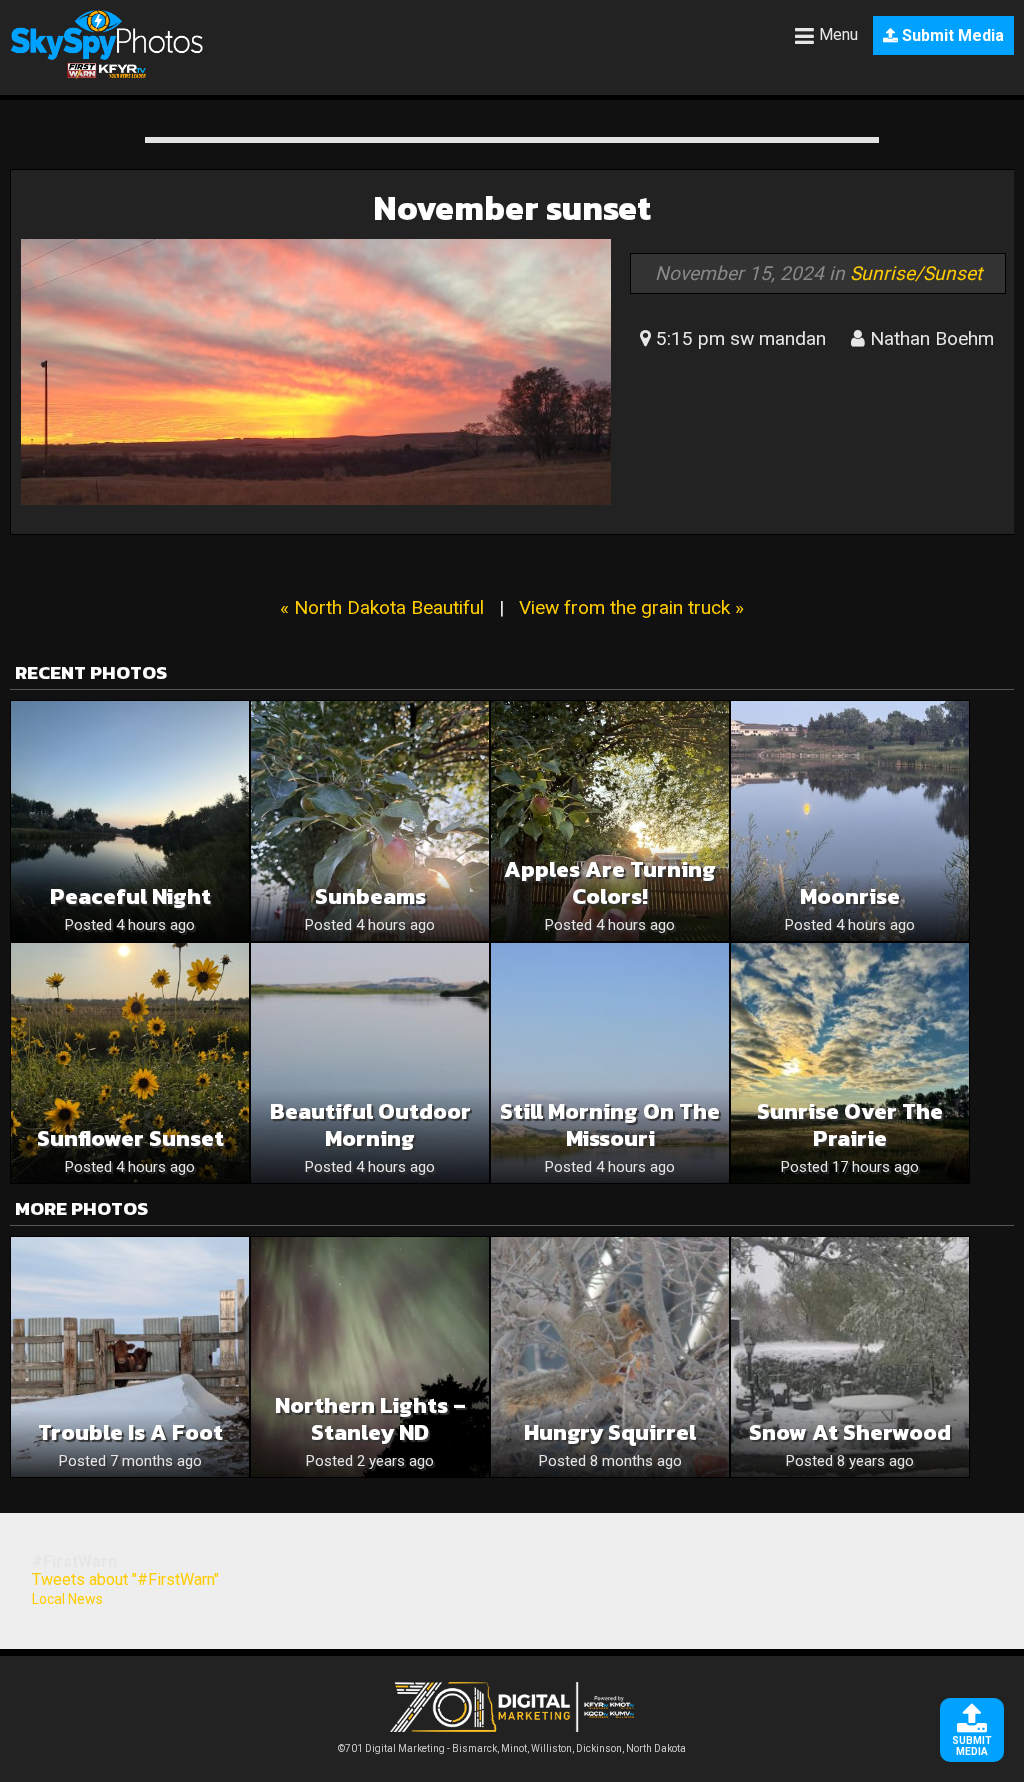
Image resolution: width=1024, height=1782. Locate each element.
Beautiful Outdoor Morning (370, 1125)
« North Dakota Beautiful (382, 607)
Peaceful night (130, 896)
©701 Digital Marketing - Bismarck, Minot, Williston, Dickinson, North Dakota (512, 1748)
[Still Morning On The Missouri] (610, 1063)
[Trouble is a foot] (130, 1357)
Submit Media (951, 35)
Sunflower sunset (130, 1138)
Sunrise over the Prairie (850, 1125)
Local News (67, 1599)
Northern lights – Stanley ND (370, 1419)
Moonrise (850, 896)
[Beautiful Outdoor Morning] (370, 1063)
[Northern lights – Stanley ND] (370, 1357)
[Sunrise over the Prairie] (850, 1063)
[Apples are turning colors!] (610, 821)
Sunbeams (370, 896)
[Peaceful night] (130, 821)
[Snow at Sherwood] (850, 1357)
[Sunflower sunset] (130, 1063)
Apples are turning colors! (610, 883)
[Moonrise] (850, 821)
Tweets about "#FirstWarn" (125, 1579)
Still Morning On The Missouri (610, 1125)
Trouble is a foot (130, 1432)
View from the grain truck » (631, 607)
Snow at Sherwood (850, 1432)
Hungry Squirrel (610, 1432)
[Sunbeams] (370, 821)
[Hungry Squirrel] (610, 1357)
